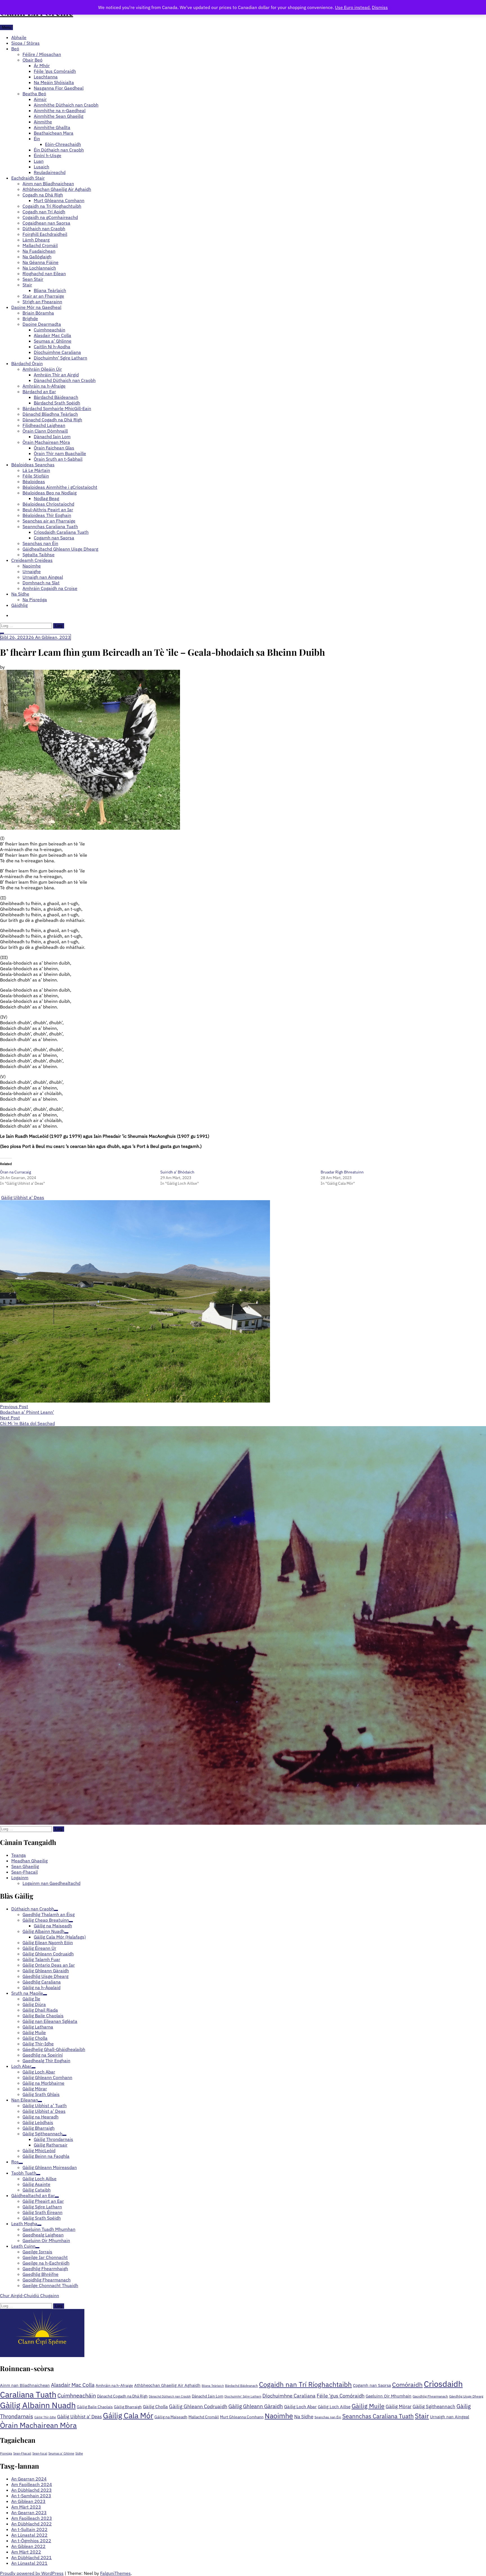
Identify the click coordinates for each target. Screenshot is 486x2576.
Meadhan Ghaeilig (29, 1861)
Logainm (20, 1878)
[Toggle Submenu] (56, 1910)
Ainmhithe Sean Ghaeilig (58, 116)
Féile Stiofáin (36, 476)
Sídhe (79, 2453)
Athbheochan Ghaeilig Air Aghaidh (57, 189)
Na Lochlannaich (39, 268)
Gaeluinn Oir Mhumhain (389, 2396)
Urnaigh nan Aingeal (43, 577)
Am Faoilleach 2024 (32, 2484)
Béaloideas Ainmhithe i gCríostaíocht (60, 487)
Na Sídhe (20, 594)
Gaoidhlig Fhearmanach (430, 2396)
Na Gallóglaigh (37, 257)
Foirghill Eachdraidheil (45, 234)
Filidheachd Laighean (44, 425)
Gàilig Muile (368, 2406)
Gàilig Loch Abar (300, 2406)
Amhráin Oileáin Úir (42, 369)
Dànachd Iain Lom (52, 437)
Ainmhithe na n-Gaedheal (60, 110)
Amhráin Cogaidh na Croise (50, 588)
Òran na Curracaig (15, 1172)
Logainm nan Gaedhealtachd (51, 1883)
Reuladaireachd (50, 172)
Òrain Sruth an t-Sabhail (58, 459)
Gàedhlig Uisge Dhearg (466, 2396)
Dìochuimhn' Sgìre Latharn (243, 2396)
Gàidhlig (19, 605)
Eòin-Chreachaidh (63, 144)
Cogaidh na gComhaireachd (50, 217)
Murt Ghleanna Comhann (59, 200)
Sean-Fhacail (24, 1872)
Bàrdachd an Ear (39, 392)
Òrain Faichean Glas (54, 448)
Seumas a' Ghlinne (61, 2453)
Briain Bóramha (38, 313)
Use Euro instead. (353, 7)
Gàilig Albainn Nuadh (38, 2405)
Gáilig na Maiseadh (171, 2417)
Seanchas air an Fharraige (49, 521)
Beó (15, 49)
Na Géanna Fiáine (40, 262)
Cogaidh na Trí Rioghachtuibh (52, 206)
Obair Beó (32, 60)
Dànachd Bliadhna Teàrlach (50, 414)
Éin (37, 139)
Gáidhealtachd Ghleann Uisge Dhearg (60, 549)
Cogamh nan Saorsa (54, 538)
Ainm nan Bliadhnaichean (48, 184)
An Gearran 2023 (29, 2512)
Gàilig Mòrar (399, 2406)
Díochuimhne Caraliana (57, 352)
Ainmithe (43, 122)
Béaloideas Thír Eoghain (47, 515)
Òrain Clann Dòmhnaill (45, 431)
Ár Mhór (42, 65)
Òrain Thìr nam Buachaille (60, 453)
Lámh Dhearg (36, 240)
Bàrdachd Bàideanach (56, 397)
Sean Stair (33, 279)
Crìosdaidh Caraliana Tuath (61, 532)
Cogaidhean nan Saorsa (46, 223)
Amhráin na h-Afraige (44, 386)
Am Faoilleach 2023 (32, 2518)
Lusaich (41, 167)
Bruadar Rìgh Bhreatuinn (342, 1172)
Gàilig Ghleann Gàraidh (256, 2406)
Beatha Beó (34, 94)
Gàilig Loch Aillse (334, 2407)
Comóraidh (407, 2384)
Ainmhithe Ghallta (52, 127)
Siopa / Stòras (25, 43)
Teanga (19, 1855)
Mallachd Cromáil (40, 245)
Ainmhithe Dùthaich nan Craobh (66, 105)
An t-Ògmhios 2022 (31, 2541)
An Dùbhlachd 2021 (31, 2557)
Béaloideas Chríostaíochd (48, 504)
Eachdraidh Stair (28, 178)
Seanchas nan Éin (40, 543)
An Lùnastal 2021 (29, 2563)
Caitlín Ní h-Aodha (52, 347)
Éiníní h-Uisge (48, 155)
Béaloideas (34, 481)
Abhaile (19, 37)
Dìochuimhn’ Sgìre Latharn (60, 358)
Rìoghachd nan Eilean (44, 273)
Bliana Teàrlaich (50, 290)
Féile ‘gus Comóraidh (55, 71)
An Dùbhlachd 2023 (31, 2490)
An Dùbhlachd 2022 (31, 2524)
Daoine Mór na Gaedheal (36, 307)
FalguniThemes (115, 2573)
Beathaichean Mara (54, 133)
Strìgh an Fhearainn (42, 302)
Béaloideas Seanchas (33, 465)
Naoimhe (32, 566)
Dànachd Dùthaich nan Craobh (65, 380)
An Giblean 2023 (28, 2501)
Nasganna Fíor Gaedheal (59, 88)
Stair (27, 285)
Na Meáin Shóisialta (54, 82)
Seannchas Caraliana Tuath (50, 526)
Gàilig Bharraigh (128, 2407)
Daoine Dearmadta (42, 324)
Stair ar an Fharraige (43, 296)
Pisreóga (6, 2453)
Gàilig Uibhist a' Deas (23, 1197)
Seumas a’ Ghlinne (53, 341)
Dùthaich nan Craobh (44, 229)
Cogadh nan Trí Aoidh (44, 212)
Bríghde (30, 318)
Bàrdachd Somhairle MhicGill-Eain (57, 408)
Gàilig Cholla (155, 2406)
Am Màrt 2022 (26, 2552)
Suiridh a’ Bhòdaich (177, 1172)
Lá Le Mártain (36, 470)
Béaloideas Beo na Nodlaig (49, 493)
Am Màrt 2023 (26, 2507)
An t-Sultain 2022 (29, 2529)
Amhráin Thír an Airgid (56, 375)
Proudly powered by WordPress (32, 2573)
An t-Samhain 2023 (31, 2496)
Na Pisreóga (35, 600)
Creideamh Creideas (32, 560)
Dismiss (380, 7)
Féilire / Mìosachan (42, 54)
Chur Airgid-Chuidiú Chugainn (30, 2295)
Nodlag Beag (46, 498)
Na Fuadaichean (39, 251)
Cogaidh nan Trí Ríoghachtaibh (305, 2384)
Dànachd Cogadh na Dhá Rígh (52, 420)
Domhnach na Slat (41, 583)
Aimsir (40, 99)
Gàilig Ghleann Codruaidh (198, 2406)
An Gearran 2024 (29, 2479)
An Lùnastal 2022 (29, 2535)
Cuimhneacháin (49, 330)
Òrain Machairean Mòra (46, 442)
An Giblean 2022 (28, 2546)
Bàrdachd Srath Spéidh (57, 403)
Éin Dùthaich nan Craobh (59, 150)
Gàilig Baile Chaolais (95, 2407)
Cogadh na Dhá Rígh (43, 195)
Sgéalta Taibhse (39, 555)
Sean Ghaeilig (25, 1866)
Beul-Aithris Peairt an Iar (48, 510)
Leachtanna (46, 77)
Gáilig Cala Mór (128, 2415)
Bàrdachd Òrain (27, 363)
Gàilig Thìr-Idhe (45, 2417)
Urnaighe (32, 571)
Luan (39, 161)
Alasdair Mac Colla (52, 335)
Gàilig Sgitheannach (434, 2406)
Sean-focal (40, 2453)
